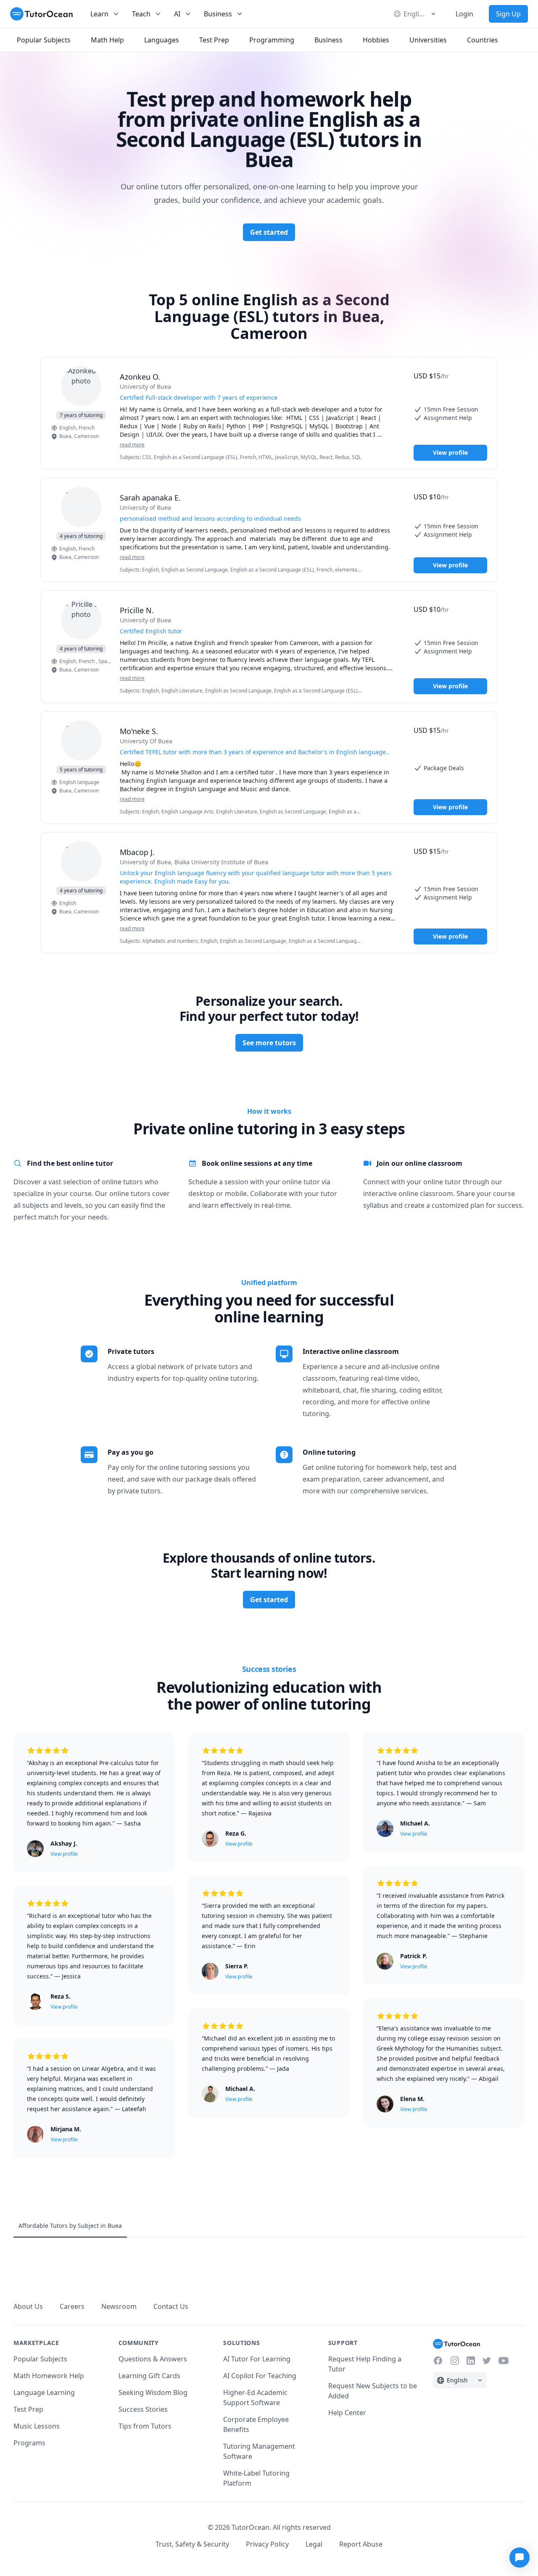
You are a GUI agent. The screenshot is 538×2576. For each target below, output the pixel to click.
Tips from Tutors (145, 2426)
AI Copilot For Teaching (260, 2376)
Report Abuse (361, 2544)
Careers (72, 2306)
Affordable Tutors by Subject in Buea (70, 2226)
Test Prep (28, 2409)
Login (464, 14)
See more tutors (269, 1043)
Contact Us (171, 2306)
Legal (314, 2544)
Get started (269, 232)
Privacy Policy (267, 2544)
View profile (450, 453)
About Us (28, 2306)
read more (132, 445)
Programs (29, 2443)
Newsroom (119, 2306)
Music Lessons (37, 2426)
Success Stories (143, 2409)
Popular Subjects (40, 2359)
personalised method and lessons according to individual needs (210, 518)
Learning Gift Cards (149, 2376)
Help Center (347, 2413)
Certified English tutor (151, 631)
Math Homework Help (49, 2376)
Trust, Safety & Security (192, 2544)
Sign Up (508, 14)
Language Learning (44, 2392)
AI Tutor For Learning (257, 2359)
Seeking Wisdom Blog (153, 2392)
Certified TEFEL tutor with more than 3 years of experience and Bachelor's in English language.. (254, 752)
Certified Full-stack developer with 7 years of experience (199, 397)
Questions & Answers (153, 2359)
